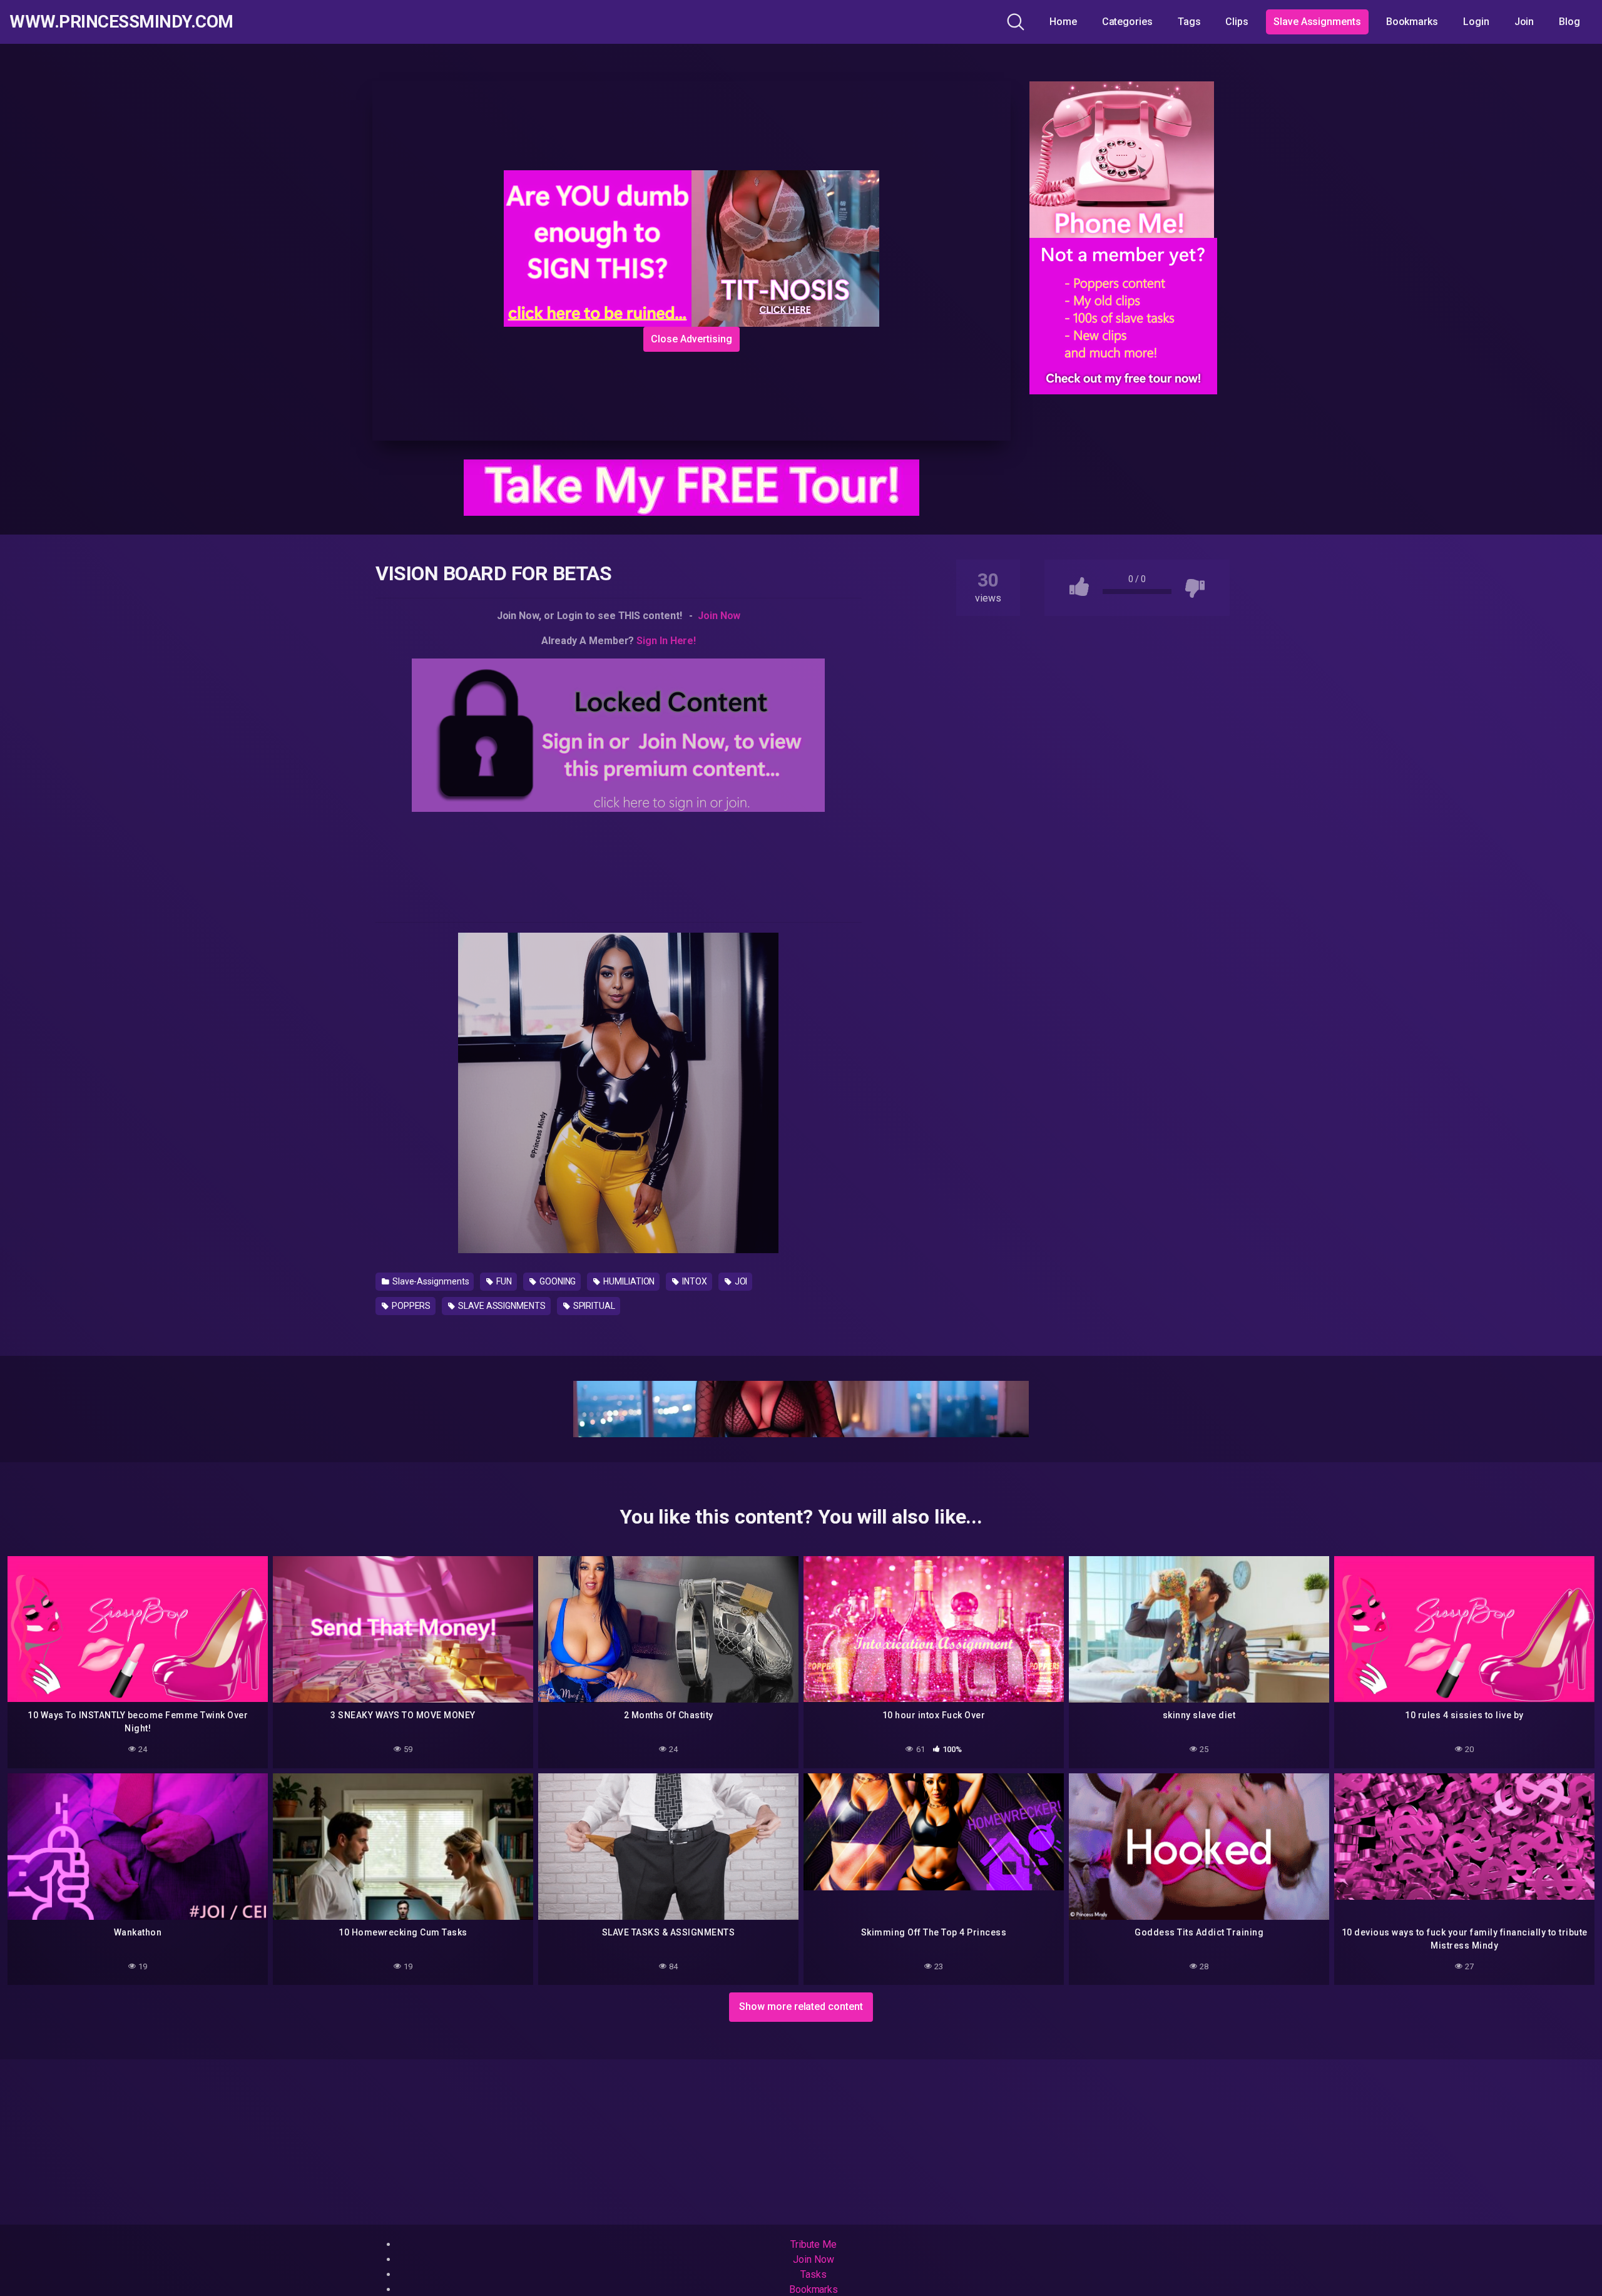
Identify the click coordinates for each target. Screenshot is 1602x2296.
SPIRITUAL (593, 1306)
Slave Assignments (1317, 22)
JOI (740, 1281)
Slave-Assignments (430, 1281)
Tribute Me (814, 2244)
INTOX (694, 1281)
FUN (503, 1281)
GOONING (557, 1281)
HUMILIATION (628, 1281)
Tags (1189, 22)
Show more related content (801, 2006)
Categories (1127, 22)
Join (1524, 22)
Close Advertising (691, 339)
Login (1476, 22)
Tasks (814, 2274)
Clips (1237, 22)
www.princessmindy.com (121, 22)
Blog (1569, 22)
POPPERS (410, 1306)
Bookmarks (1412, 22)
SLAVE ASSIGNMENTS (501, 1306)
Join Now (719, 616)
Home (1063, 22)
